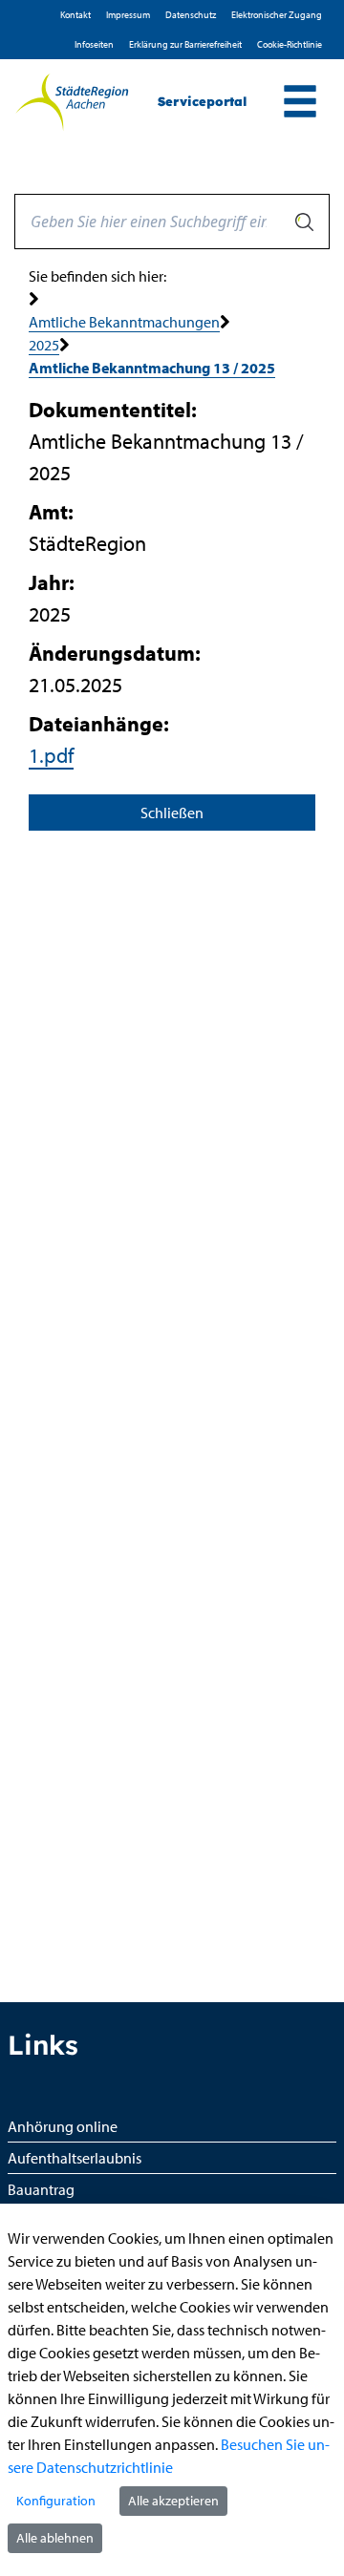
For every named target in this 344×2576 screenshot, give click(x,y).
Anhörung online (63, 2126)
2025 (44, 345)
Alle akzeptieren (173, 2501)
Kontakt (75, 15)
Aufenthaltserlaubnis (75, 2158)
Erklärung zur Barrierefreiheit (185, 44)
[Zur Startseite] (72, 102)
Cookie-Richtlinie (290, 44)
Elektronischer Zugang (277, 15)
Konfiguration (56, 2501)
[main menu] (300, 104)
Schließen (172, 813)
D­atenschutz (191, 15)
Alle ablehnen (55, 2538)
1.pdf (51, 755)
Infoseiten (94, 44)
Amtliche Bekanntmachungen (124, 322)
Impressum (128, 15)
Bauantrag (41, 2189)
